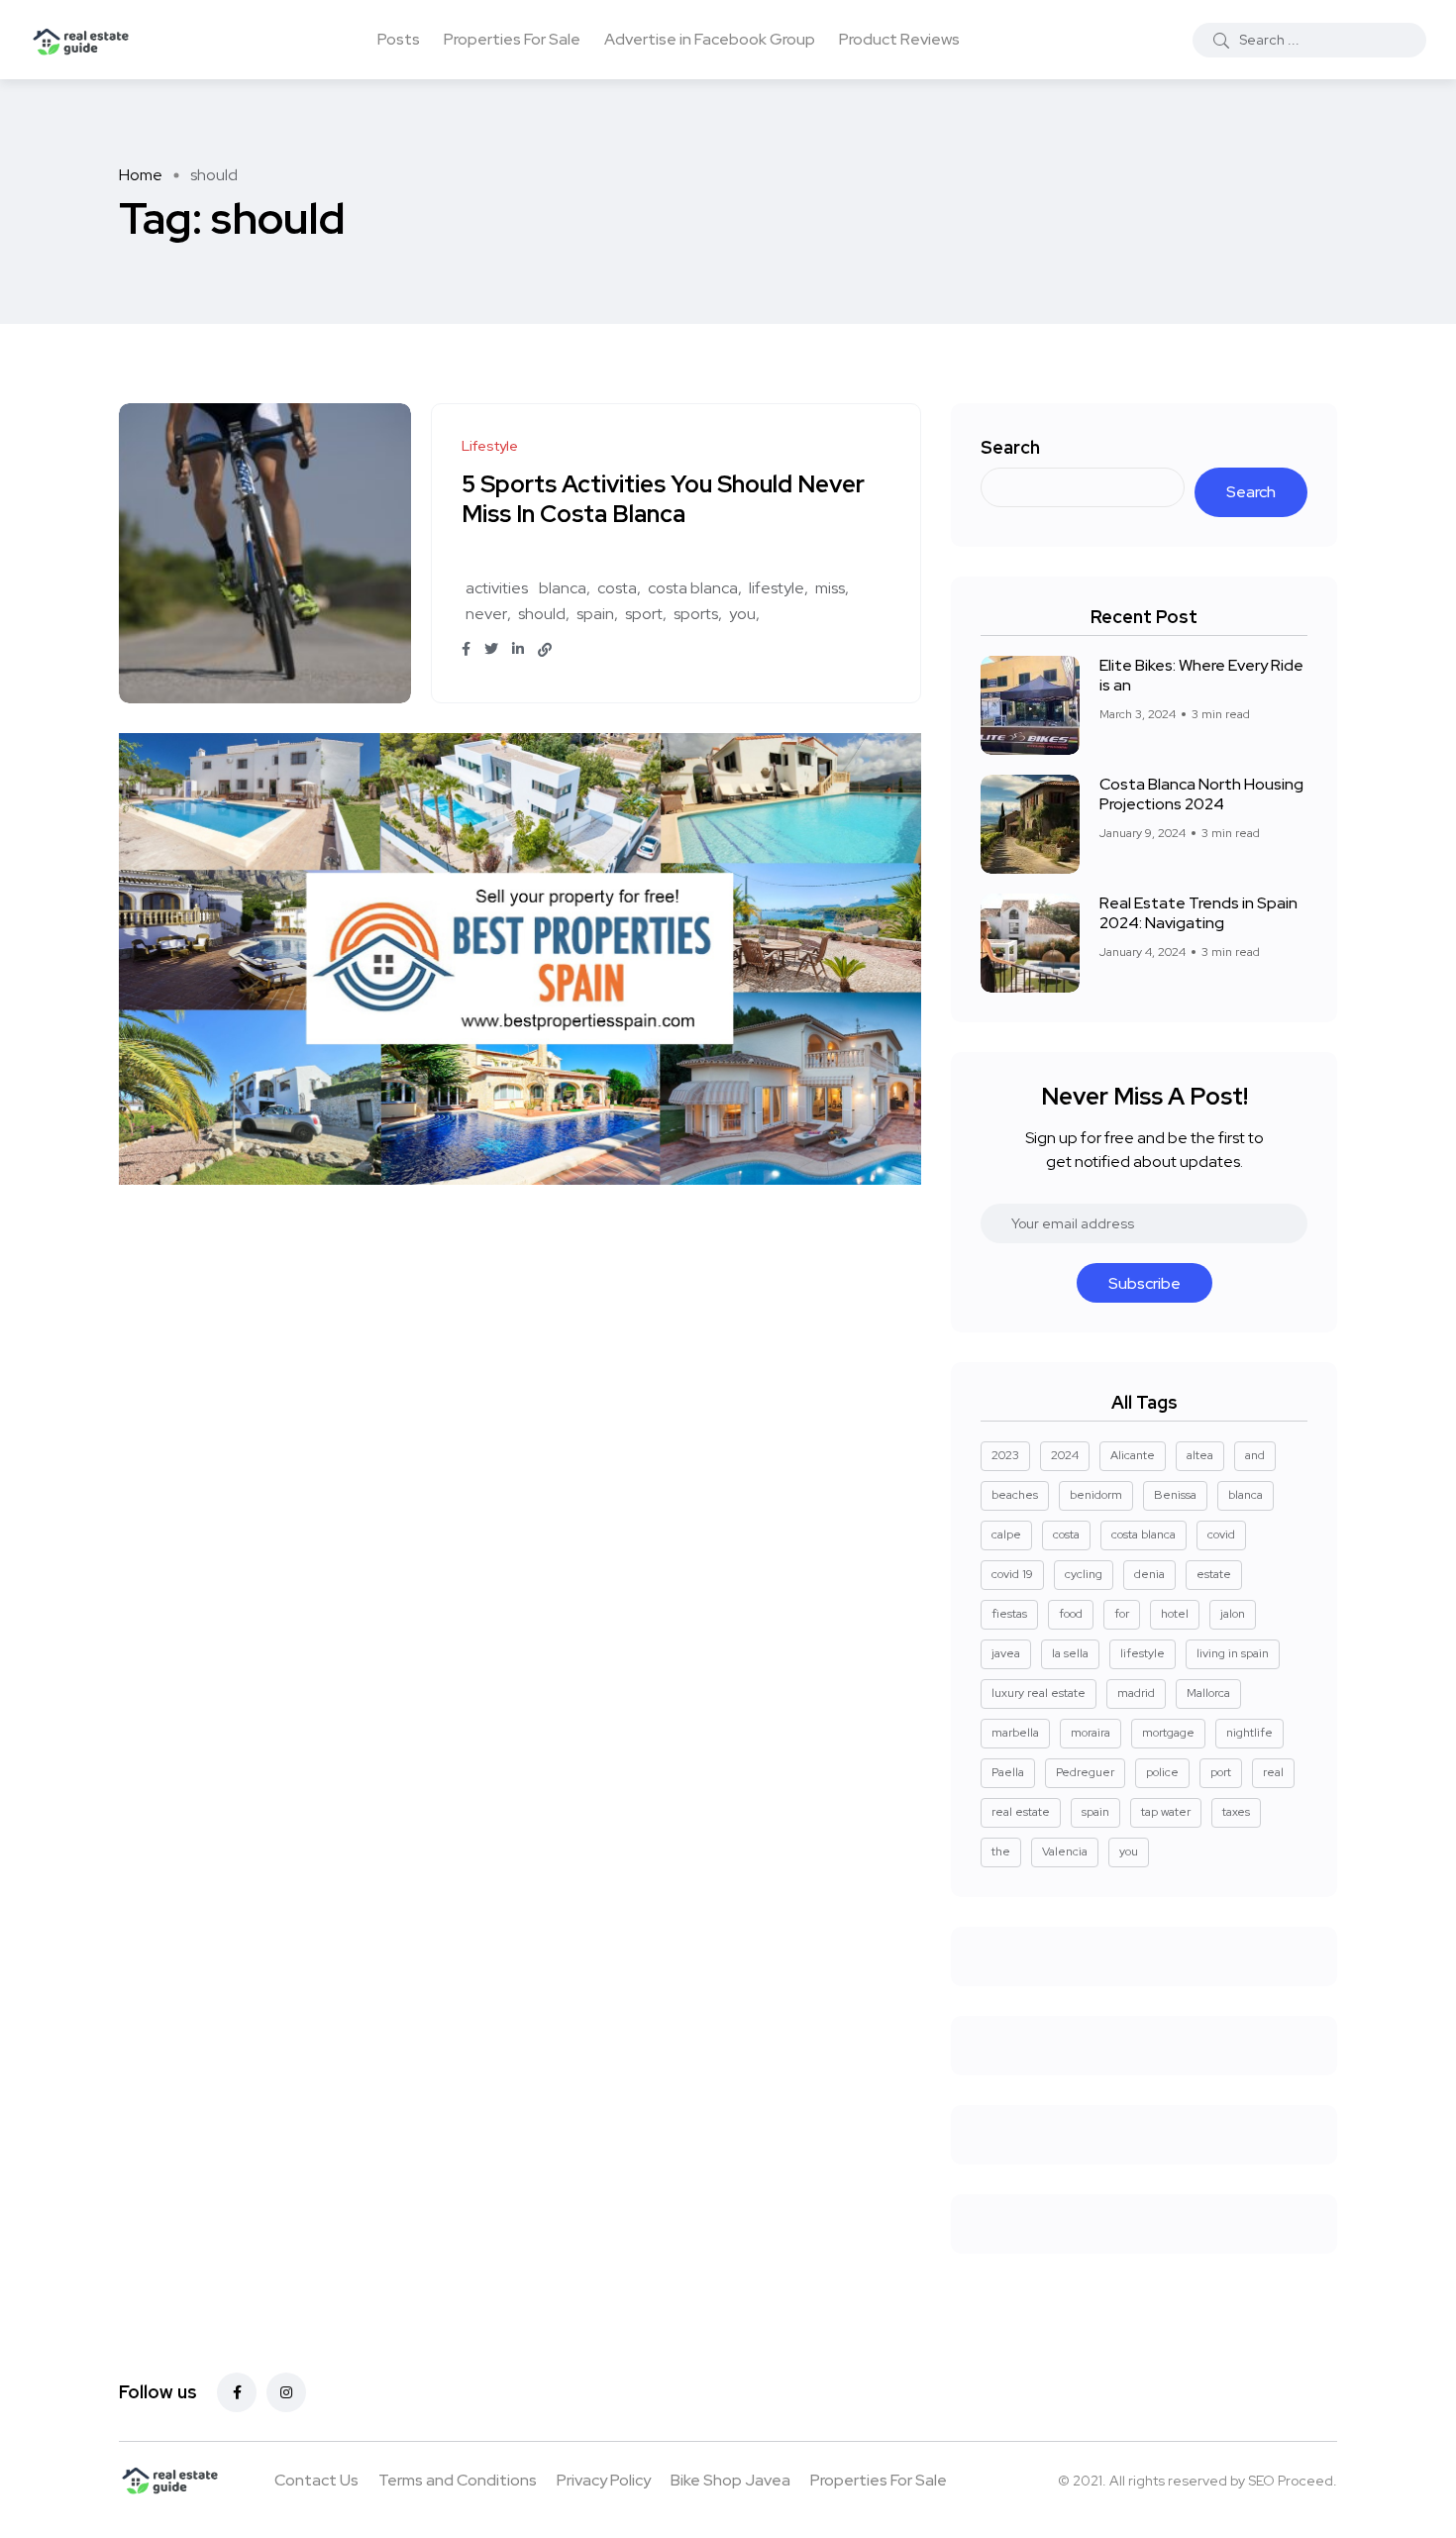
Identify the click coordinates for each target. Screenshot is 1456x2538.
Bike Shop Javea (730, 2480)
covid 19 (1012, 1574)
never (486, 614)
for (1122, 1614)
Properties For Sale (512, 39)
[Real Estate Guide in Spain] (81, 40)
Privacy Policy (604, 2480)
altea (1200, 1455)
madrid (1136, 1693)
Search (1010, 447)
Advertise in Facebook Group (710, 39)
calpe (1006, 1534)
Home (141, 175)
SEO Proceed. (1293, 2481)
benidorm (1096, 1495)
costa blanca (693, 588)
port (1221, 1772)
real (1273, 1772)
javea (1006, 1653)
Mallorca (1208, 1693)
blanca (563, 588)
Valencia (1065, 1851)
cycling (1084, 1574)
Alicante (1133, 1455)
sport (644, 614)
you (742, 614)
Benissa (1175, 1495)
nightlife (1249, 1733)
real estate (1021, 1812)
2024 (1065, 1455)
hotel (1175, 1614)
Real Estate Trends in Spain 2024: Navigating (1198, 913)
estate (1214, 1574)
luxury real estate (1039, 1693)
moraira (1091, 1733)
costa (617, 588)
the (1001, 1851)
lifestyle (777, 588)
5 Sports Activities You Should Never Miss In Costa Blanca (663, 500)
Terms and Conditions (458, 2480)
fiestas (1009, 1614)
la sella (1070, 1653)
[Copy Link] (545, 650)
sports (696, 614)
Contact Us (316, 2480)
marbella (1015, 1733)
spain (595, 614)
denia (1149, 1574)
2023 (1005, 1455)
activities (497, 588)
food (1071, 1614)
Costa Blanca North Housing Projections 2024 (1201, 794)
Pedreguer (1085, 1772)
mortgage (1168, 1733)
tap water (1166, 1812)
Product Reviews (899, 39)
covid (1221, 1534)
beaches (1015, 1495)
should (542, 614)
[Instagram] (286, 2392)
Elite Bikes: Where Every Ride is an (1201, 675)
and (1255, 1455)
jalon (1233, 1614)
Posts (399, 39)
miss (830, 588)
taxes (1236, 1812)
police (1162, 1772)
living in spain (1233, 1653)
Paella (1008, 1772)
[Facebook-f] (237, 2392)
